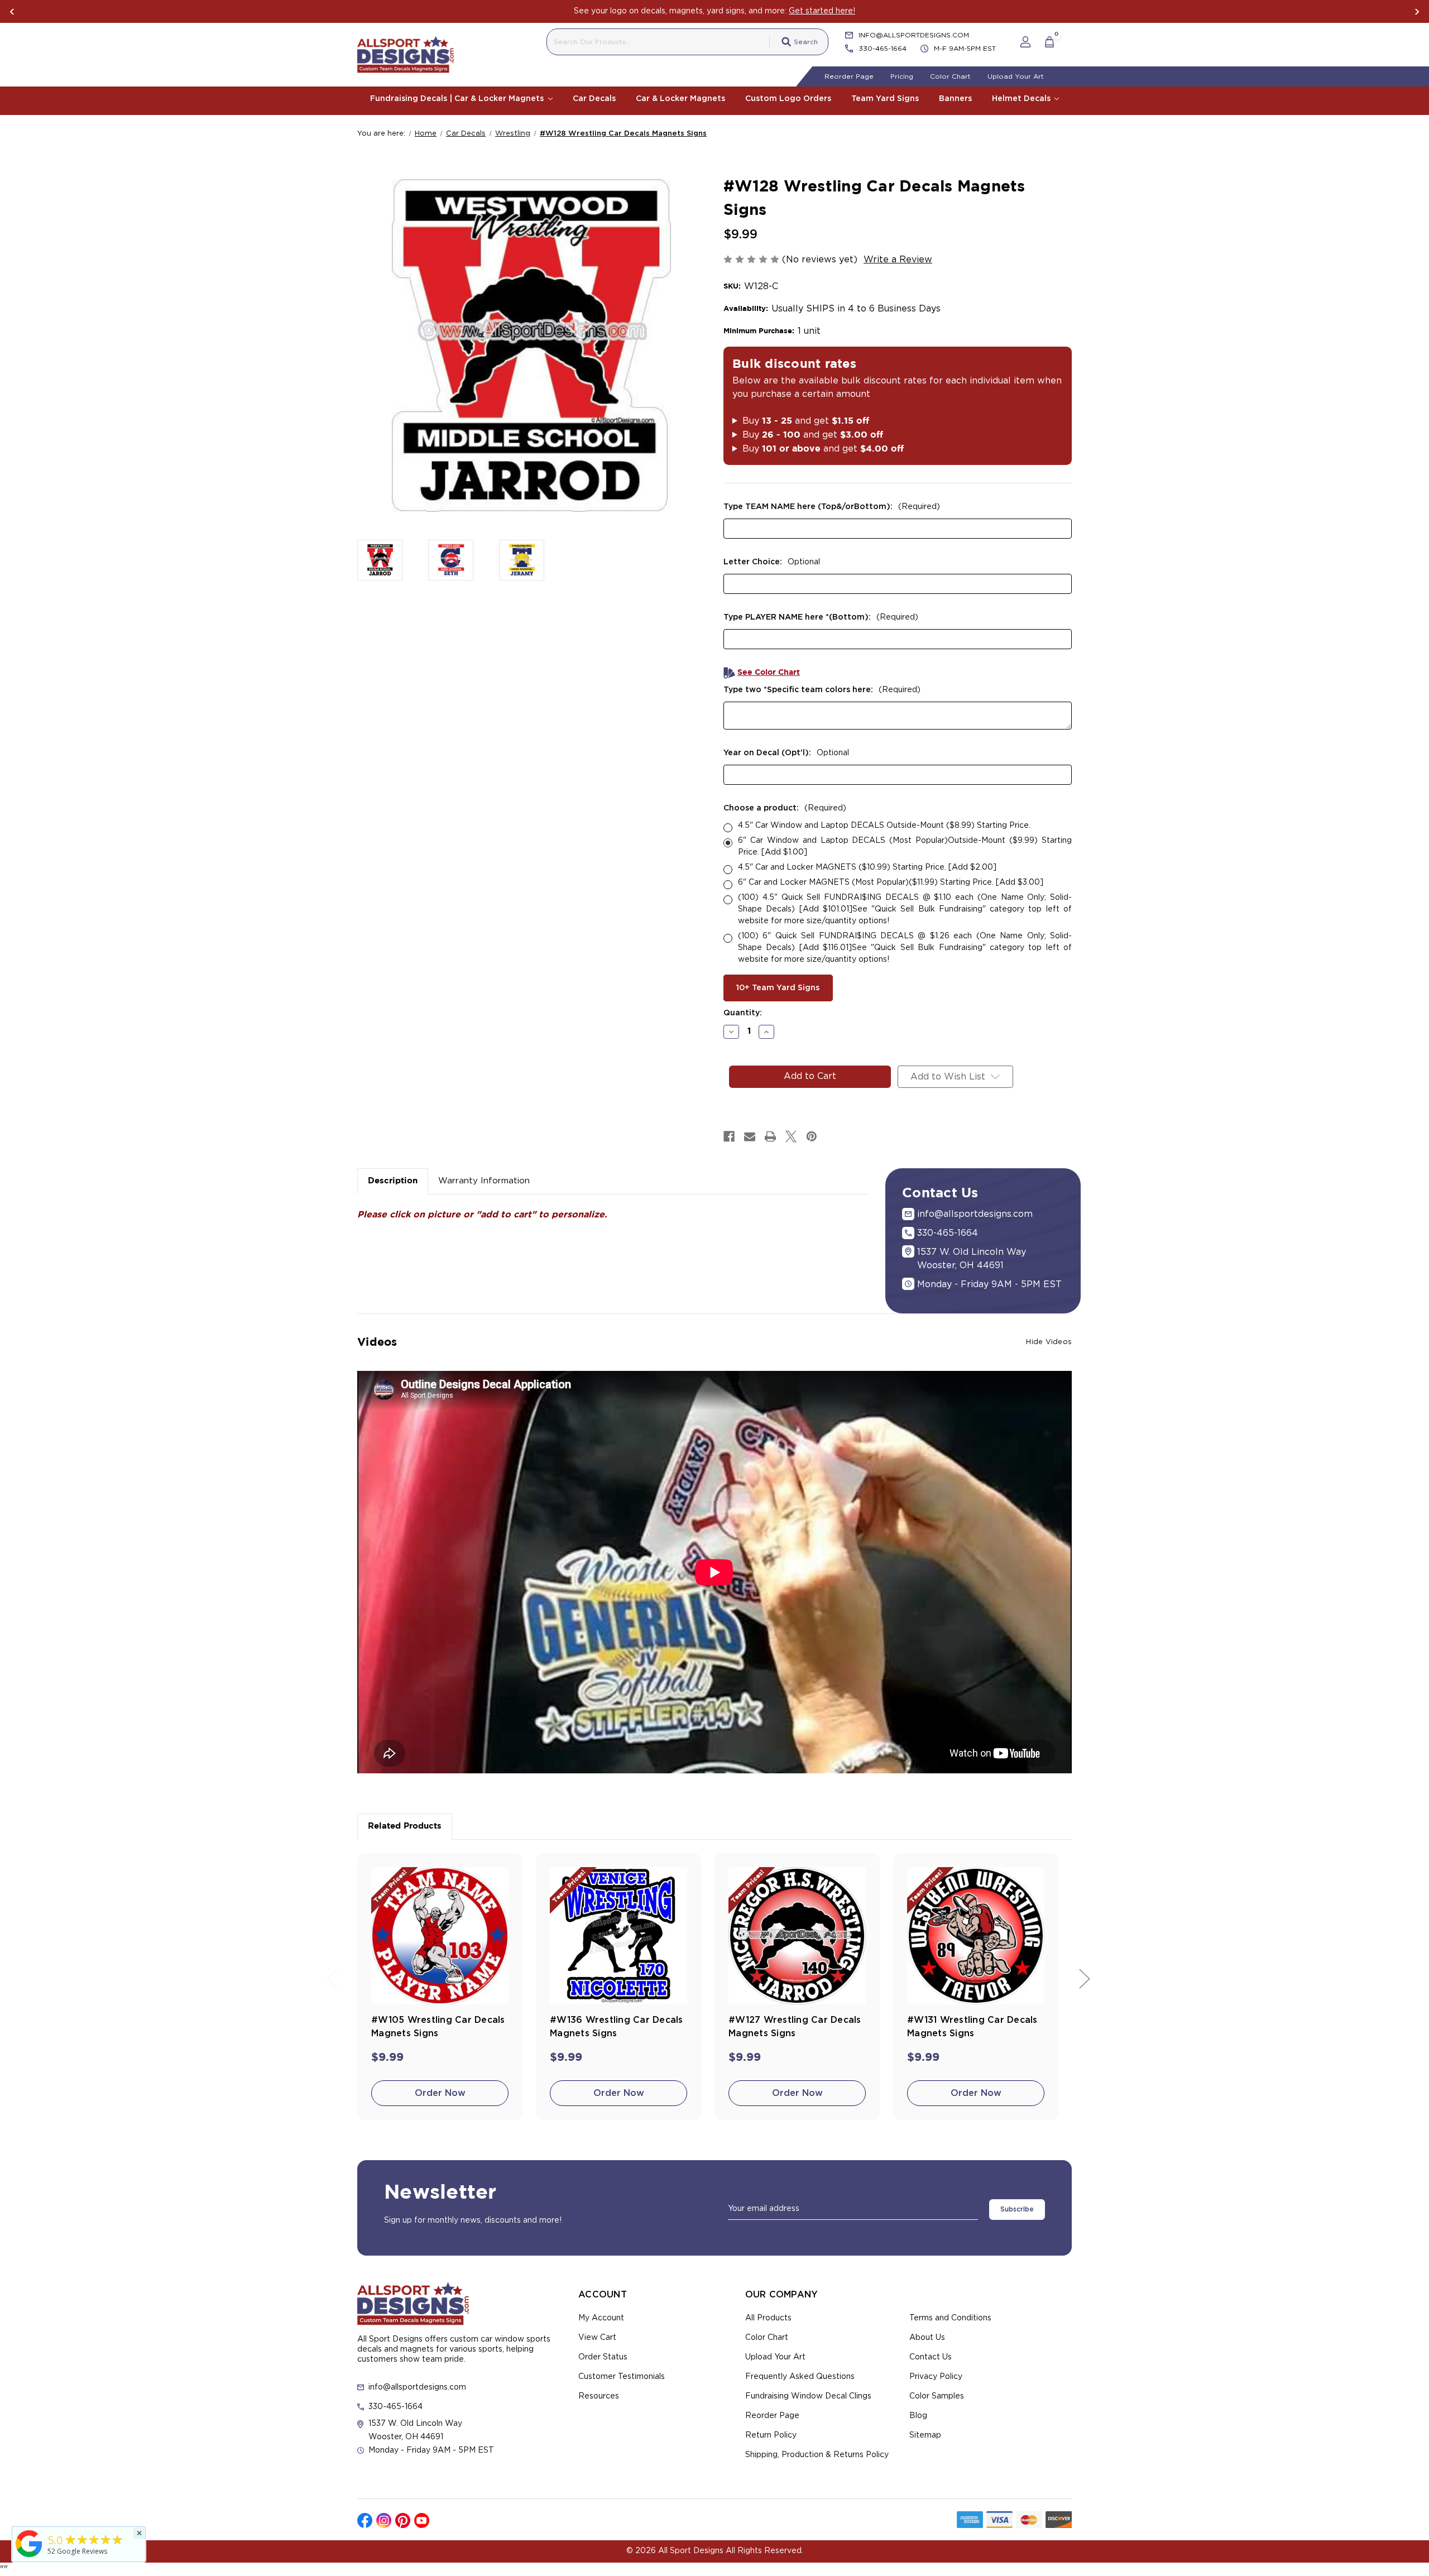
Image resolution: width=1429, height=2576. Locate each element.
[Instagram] (384, 2520)
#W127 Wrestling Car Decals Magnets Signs (795, 2027)
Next (1417, 12)
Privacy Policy (936, 2377)
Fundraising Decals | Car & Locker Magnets (458, 99)
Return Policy (771, 2435)
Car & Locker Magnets (680, 99)
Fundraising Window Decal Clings (808, 2396)
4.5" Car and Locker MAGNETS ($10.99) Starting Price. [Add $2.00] (867, 867)
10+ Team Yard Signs (778, 988)
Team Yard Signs (885, 99)
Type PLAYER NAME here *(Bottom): (821, 617)
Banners (955, 99)
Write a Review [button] (898, 260)
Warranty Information (484, 1181)
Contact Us (931, 2357)
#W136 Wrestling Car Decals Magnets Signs (617, 2027)
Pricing (902, 76)
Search (806, 42)
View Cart (597, 2338)
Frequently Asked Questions (800, 2377)
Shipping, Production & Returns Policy (817, 2455)
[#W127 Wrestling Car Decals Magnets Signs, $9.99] (797, 1936)
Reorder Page (849, 76)
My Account (601, 2318)
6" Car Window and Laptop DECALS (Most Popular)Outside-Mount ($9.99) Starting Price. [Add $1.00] (905, 846)
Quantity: (743, 1013)
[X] (791, 1136)
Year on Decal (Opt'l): (786, 753)
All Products (768, 2318)
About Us (927, 2338)
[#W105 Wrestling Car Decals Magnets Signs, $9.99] (440, 1936)
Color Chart (950, 76)
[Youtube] (422, 2520)
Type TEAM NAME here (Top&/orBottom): (832, 507)
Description (393, 1181)
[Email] (750, 1136)
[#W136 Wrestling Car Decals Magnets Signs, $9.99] (618, 1936)
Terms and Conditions (950, 2318)
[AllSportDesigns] (29, 2557)
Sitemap (925, 2435)
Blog (918, 2416)
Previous (12, 12)
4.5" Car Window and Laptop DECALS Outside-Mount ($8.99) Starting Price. (884, 826)
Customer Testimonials (622, 2377)
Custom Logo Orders (788, 99)
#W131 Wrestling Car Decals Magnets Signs (972, 2027)
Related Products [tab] (405, 1826)
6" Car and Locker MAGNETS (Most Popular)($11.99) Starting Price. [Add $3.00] (891, 882)
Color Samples (937, 2396)
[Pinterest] (812, 1136)
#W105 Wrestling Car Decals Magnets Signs (438, 2027)
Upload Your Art (1016, 76)
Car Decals (594, 99)
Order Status (603, 2357)
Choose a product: (785, 808)
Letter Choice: (772, 562)
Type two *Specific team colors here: (822, 690)
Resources (599, 2396)
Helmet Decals (1022, 99)
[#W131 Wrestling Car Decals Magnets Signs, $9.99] (976, 1936)
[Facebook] (729, 1136)
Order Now (440, 2093)
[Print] (770, 1136)
